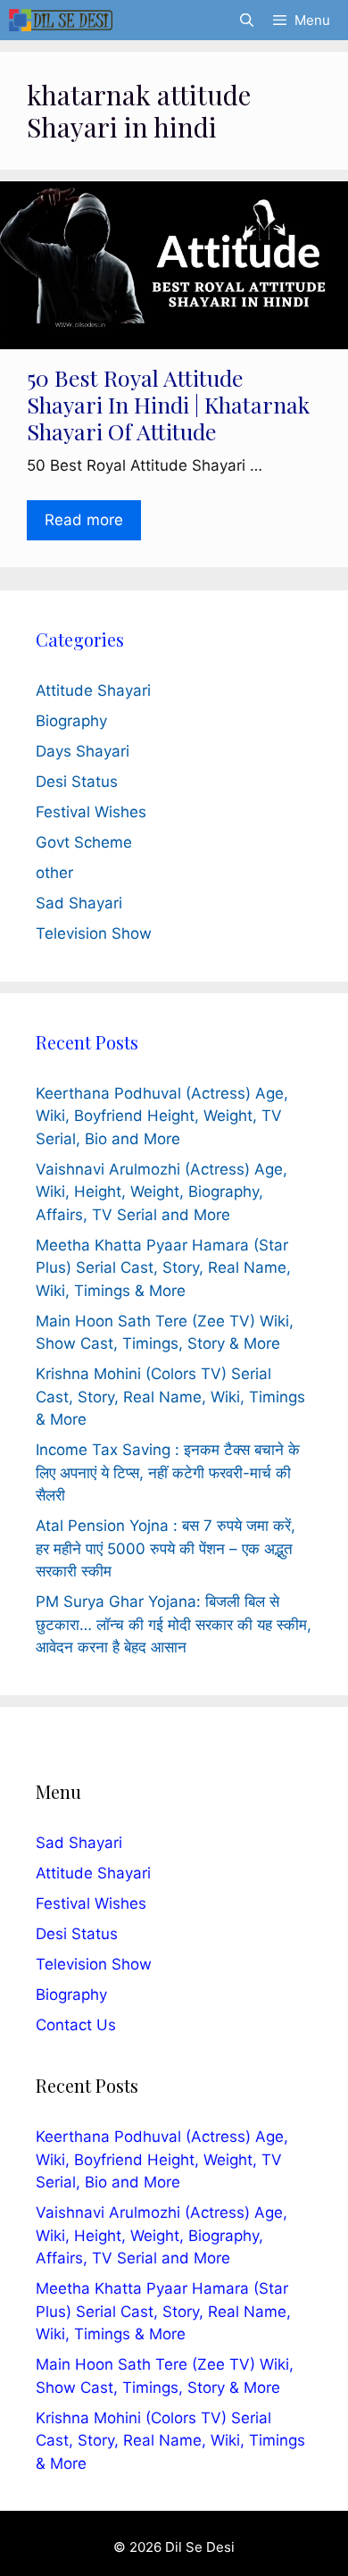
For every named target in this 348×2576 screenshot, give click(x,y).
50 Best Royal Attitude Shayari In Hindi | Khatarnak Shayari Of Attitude (168, 404)
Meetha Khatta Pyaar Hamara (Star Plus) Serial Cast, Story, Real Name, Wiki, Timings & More (163, 1268)
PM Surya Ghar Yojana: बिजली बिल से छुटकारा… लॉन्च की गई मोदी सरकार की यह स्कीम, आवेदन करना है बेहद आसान (174, 1624)
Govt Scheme (84, 842)
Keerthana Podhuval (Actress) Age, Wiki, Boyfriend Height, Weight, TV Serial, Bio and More (162, 1116)
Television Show (94, 933)
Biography (71, 721)
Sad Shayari (79, 903)
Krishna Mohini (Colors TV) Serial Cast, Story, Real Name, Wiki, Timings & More (170, 1397)
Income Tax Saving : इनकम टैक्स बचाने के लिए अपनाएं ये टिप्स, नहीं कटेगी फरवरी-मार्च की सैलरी (168, 1472)
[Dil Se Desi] (61, 20)
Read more (84, 520)
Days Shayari (83, 751)
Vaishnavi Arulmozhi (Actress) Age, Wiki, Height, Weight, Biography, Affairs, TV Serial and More (162, 1192)
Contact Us (76, 2025)
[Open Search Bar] (246, 20)
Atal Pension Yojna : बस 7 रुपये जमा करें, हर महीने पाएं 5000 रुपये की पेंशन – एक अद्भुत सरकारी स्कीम (166, 1548)
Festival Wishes (91, 812)
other (54, 873)
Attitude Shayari (93, 690)
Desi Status (77, 782)
